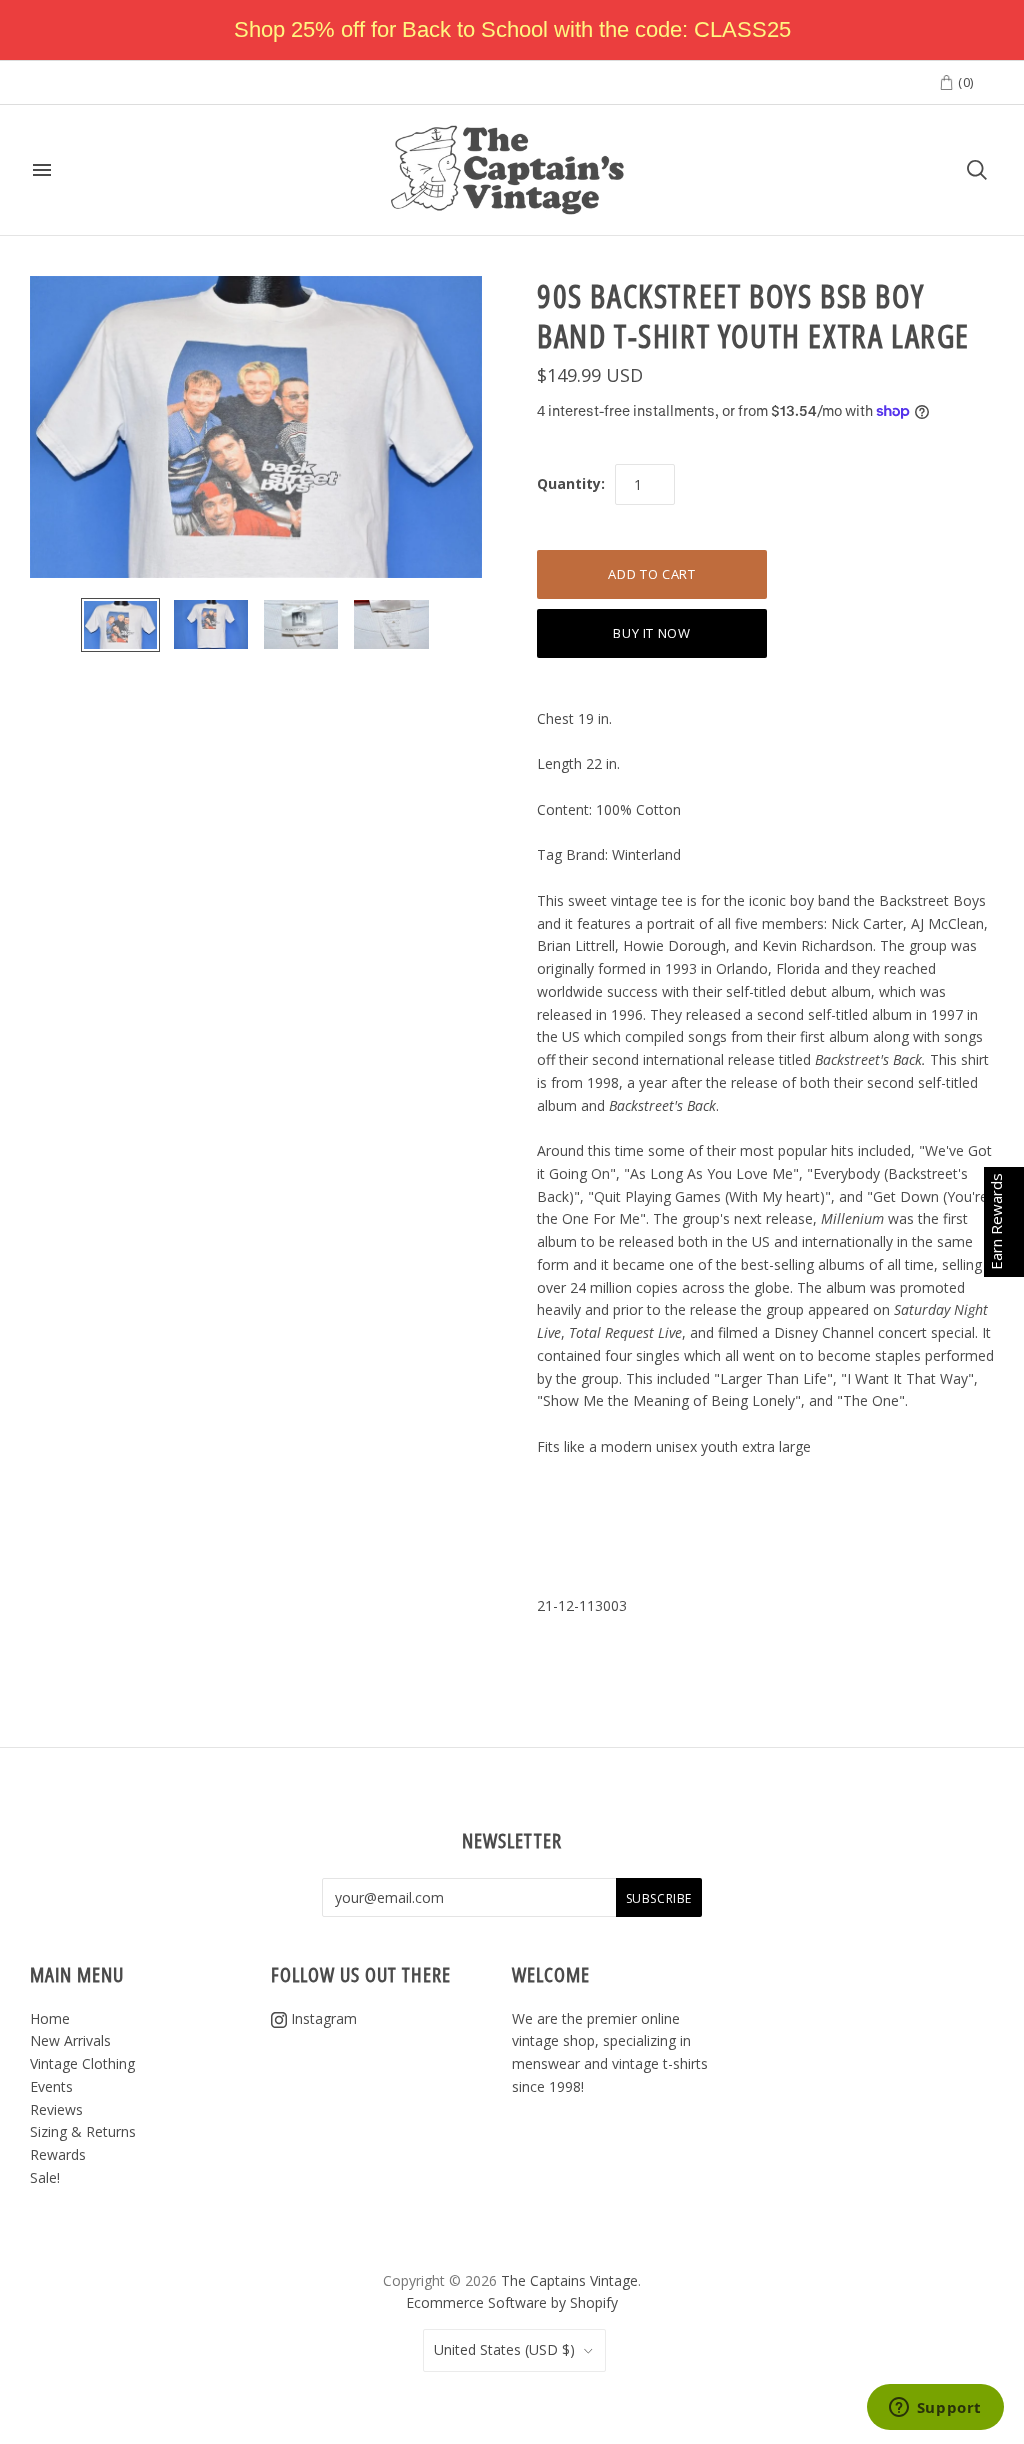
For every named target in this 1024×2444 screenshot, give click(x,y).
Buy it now (652, 633)
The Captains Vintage (569, 2280)
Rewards (58, 2154)
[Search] (977, 170)
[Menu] (42, 170)
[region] (512, 30)
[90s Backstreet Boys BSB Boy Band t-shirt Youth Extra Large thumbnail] (120, 625)
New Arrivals (70, 2040)
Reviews (56, 2109)
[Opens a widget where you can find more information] (935, 2409)
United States (504, 2349)
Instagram (322, 2018)
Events (51, 2086)
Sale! (45, 2177)
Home (50, 2018)
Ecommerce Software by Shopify (512, 2302)
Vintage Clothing (82, 2063)
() (964, 82)
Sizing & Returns (83, 2131)
